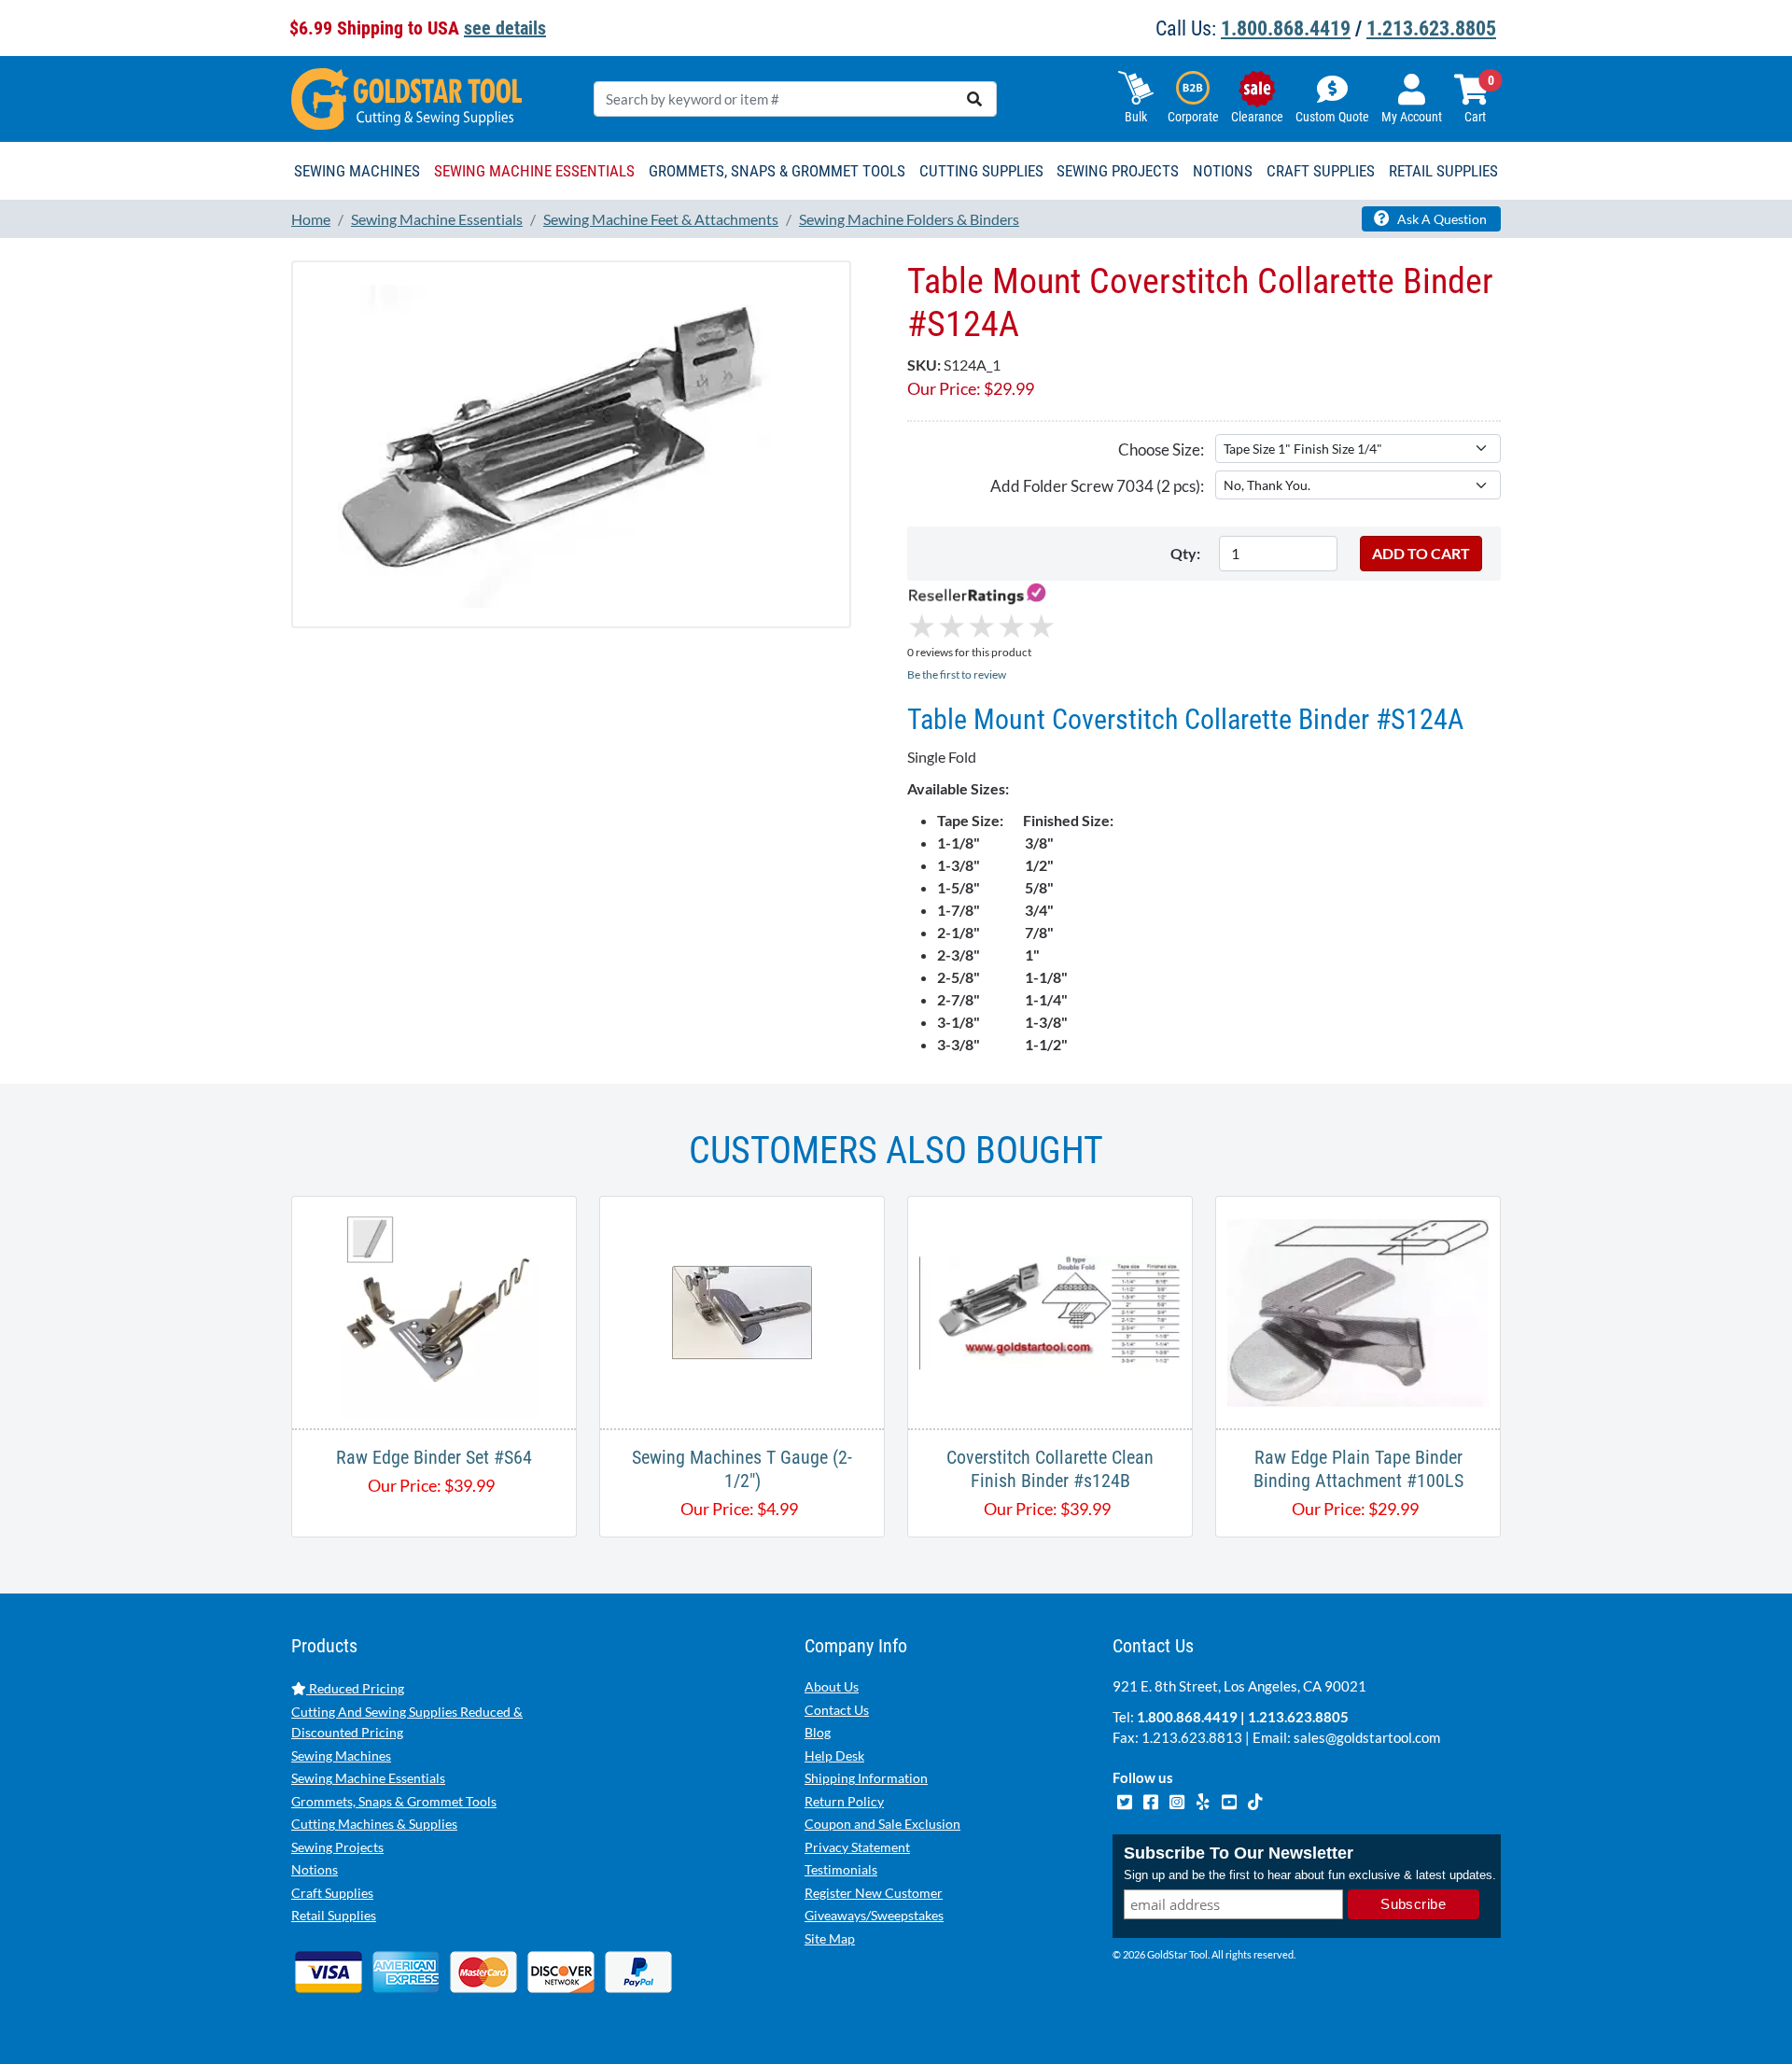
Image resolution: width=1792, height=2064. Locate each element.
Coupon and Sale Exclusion (882, 1824)
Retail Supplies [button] (1443, 171)
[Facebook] (1152, 1800)
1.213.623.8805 (1431, 28)
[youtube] (1230, 1800)
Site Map (830, 1938)
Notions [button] (1223, 171)
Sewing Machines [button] (357, 171)
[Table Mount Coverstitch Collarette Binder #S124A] (571, 444)
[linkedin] (1204, 1800)
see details (505, 28)
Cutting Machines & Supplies (374, 1824)
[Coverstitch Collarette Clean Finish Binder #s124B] (1050, 1310)
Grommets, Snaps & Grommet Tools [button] (777, 171)
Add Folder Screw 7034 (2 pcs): (1097, 486)
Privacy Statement (857, 1847)
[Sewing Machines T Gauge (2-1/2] (742, 1310)
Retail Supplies (334, 1915)
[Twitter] (1126, 1800)
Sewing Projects (337, 1847)
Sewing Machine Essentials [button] (534, 171)
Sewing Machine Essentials (368, 1778)
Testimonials (841, 1869)
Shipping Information (866, 1778)
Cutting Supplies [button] (981, 171)
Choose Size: (1161, 449)
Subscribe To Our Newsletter (1239, 1853)
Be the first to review (957, 674)
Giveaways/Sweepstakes (874, 1915)
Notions (315, 1869)
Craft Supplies (332, 1893)
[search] (974, 99)
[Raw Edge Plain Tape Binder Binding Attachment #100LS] (1358, 1310)
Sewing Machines (341, 1755)
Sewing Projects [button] (1118, 171)
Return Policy (844, 1801)
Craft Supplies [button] (1321, 171)
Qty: (1185, 553)
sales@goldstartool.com (1367, 1737)
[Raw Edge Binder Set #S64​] (434, 1310)
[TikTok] (1255, 1800)
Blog (818, 1732)
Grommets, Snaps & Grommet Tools (394, 1801)
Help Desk (834, 1755)
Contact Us (837, 1710)
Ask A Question (1441, 219)
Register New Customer (874, 1893)
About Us (832, 1686)
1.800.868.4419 (1286, 28)
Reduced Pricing (355, 1688)
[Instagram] (1178, 1800)
